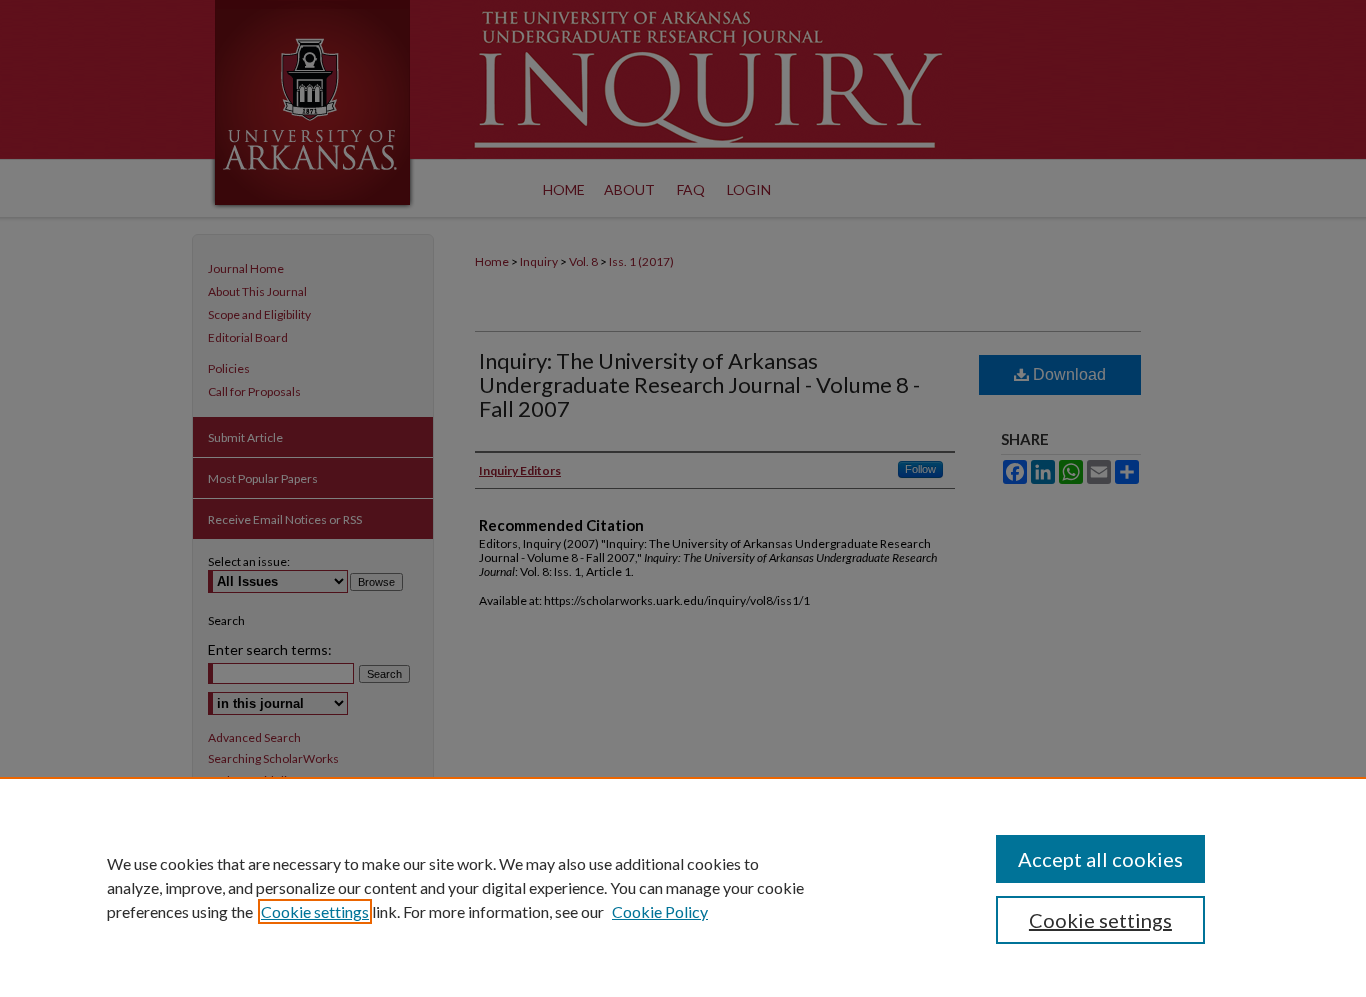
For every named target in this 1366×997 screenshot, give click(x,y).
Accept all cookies (1100, 859)
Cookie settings (315, 911)
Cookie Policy (660, 911)
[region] (683, 887)
